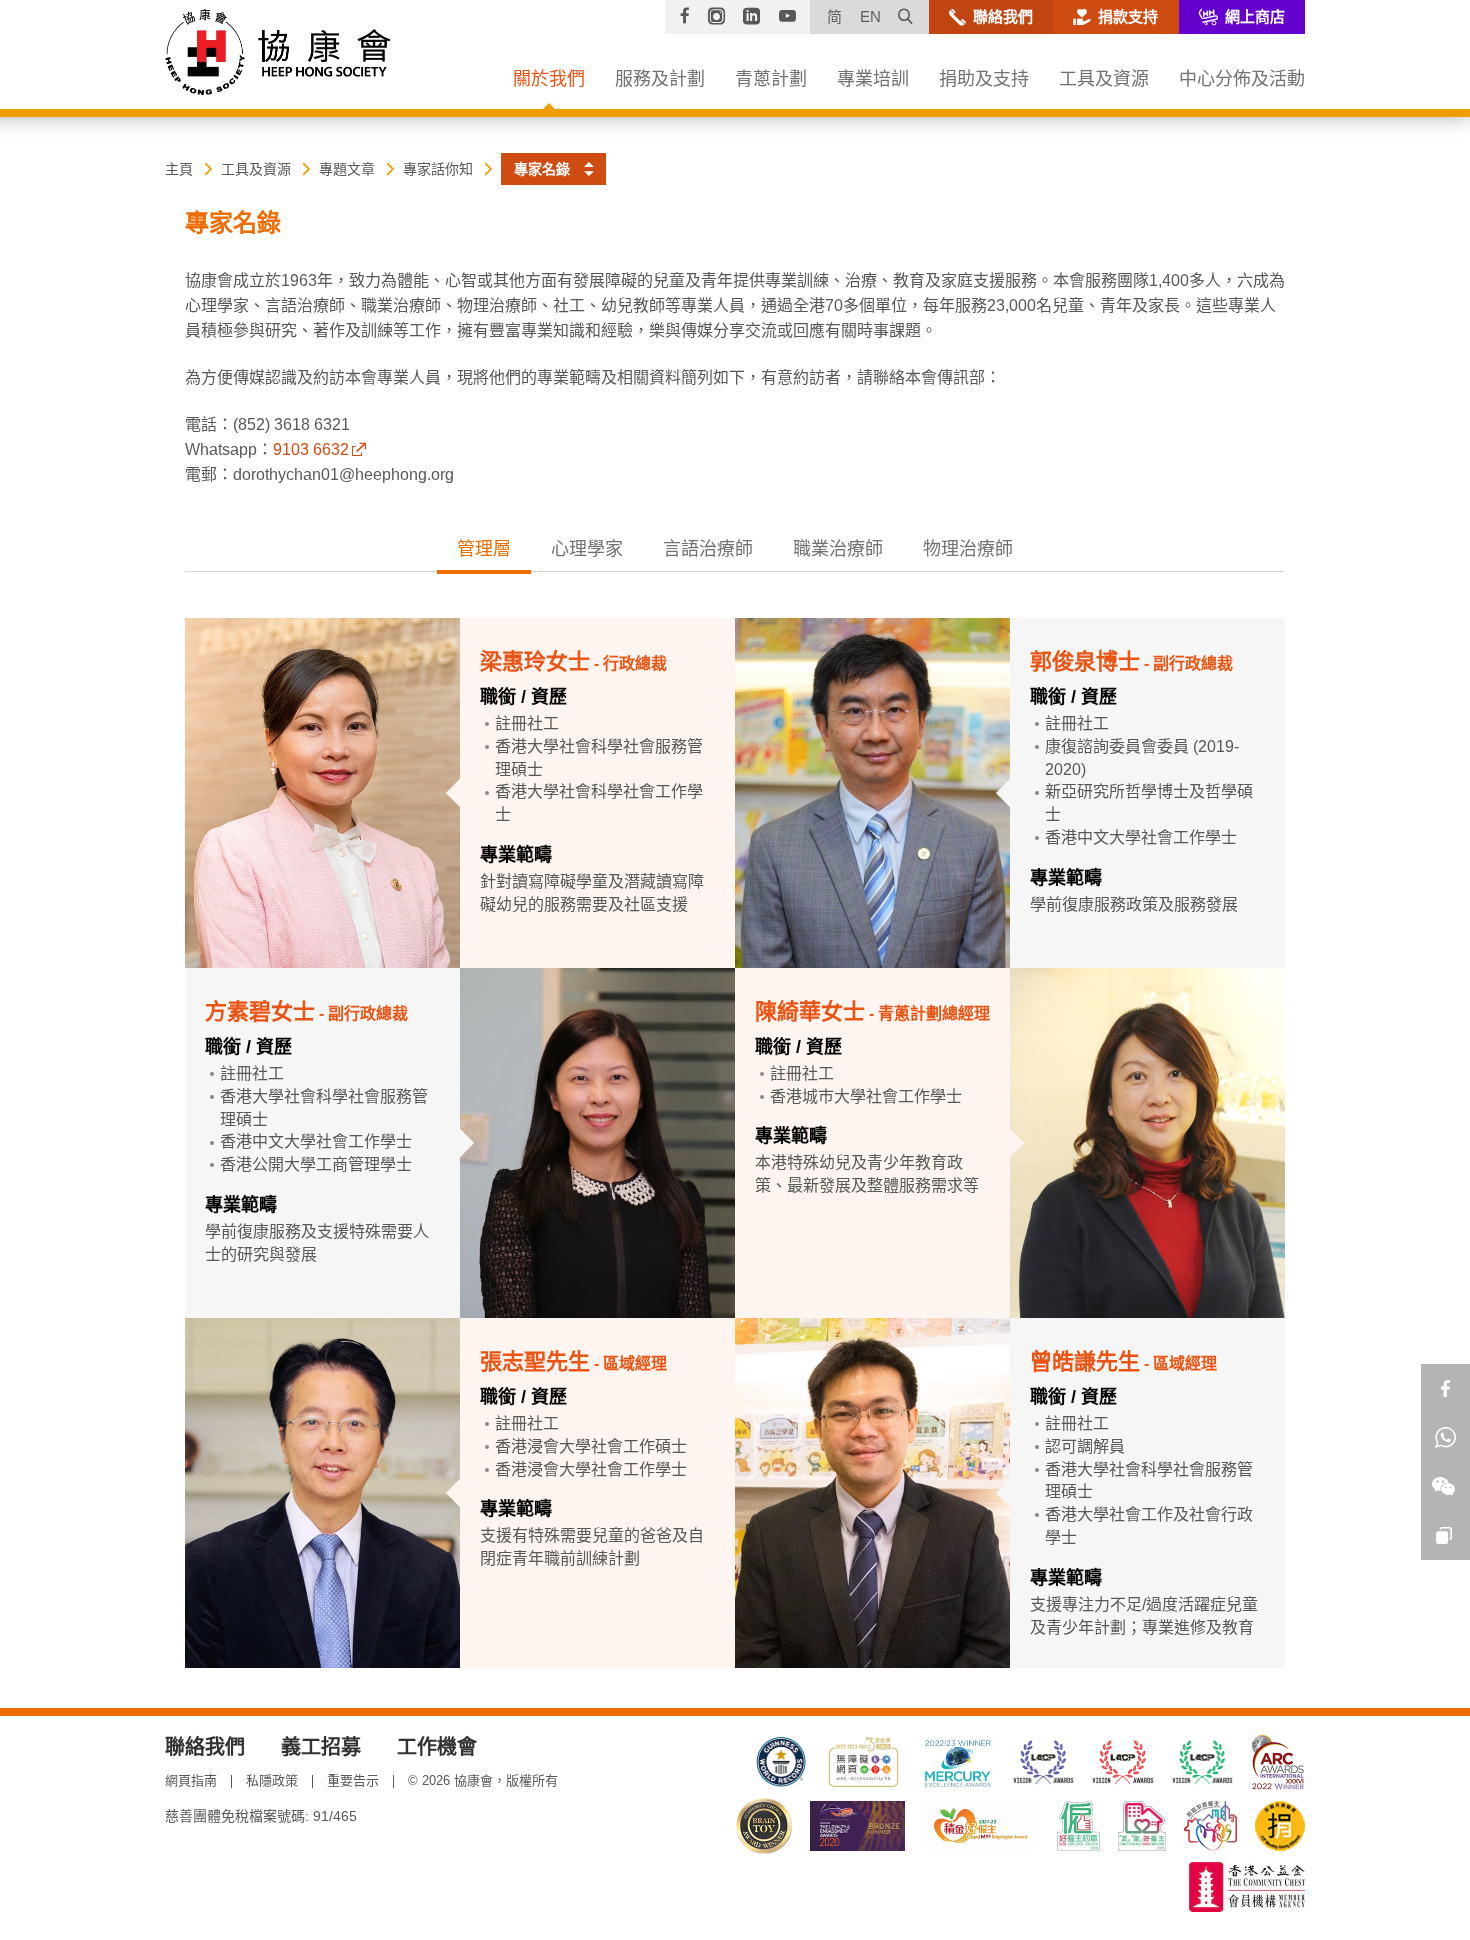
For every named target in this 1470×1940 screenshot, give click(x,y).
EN (870, 16)
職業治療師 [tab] (838, 549)
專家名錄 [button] (542, 169)
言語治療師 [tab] (708, 549)
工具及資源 (256, 169)
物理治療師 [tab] (968, 549)
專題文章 (347, 169)
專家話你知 (438, 169)
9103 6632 (311, 449)
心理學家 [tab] (587, 549)
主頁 (179, 169)
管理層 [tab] (484, 549)
